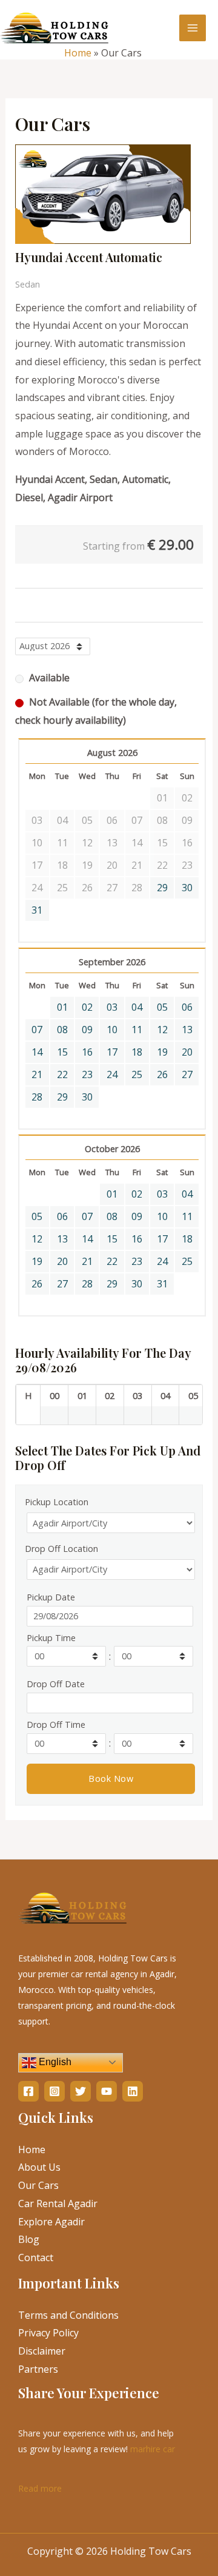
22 (62, 1074)
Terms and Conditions (68, 2315)
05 (162, 1007)
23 (87, 1074)
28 (37, 1097)
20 (187, 1052)
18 (137, 1052)
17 (112, 1052)
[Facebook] (28, 2091)
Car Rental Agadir (58, 2203)
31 (37, 910)
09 (87, 1030)
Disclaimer (42, 2351)
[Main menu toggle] (193, 28)
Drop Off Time (56, 1725)
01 (62, 1007)
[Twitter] (81, 2091)
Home (78, 53)
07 (37, 1030)
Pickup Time (51, 1638)
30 (187, 888)
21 (37, 1074)
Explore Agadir (51, 2222)
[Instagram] (54, 2091)
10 (112, 1030)
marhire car (153, 2449)
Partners (38, 2369)
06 (187, 1007)
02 (87, 1007)
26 (162, 1074)
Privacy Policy (48, 2333)
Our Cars (38, 2185)
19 (162, 1052)
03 (112, 1007)
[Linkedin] (133, 2091)
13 (187, 1030)
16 (87, 1052)
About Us (39, 2167)
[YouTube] (107, 2091)
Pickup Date (51, 1597)
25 (137, 1074)
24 (112, 1074)
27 (187, 1074)
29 (162, 888)
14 (37, 1052)
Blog (29, 2239)
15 (62, 1052)
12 (162, 1030)
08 (62, 1030)
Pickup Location (57, 1502)
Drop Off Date (56, 1684)
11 (137, 1030)
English (54, 2062)
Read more (40, 2487)
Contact (36, 2257)
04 (137, 1007)
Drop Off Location (61, 1549)
